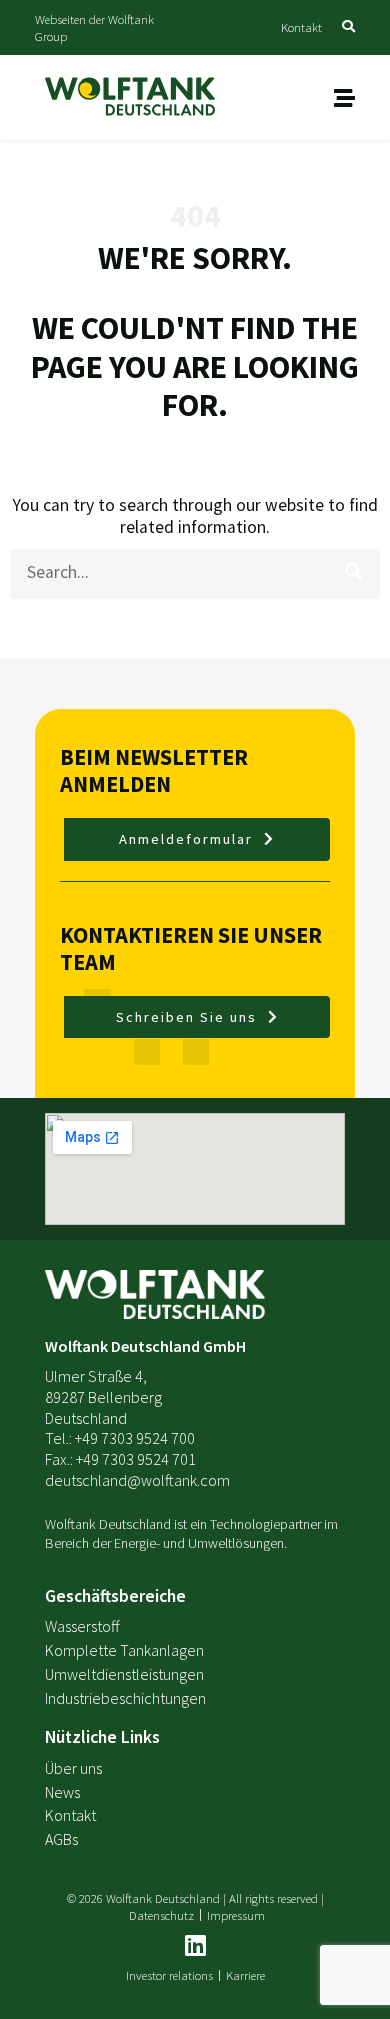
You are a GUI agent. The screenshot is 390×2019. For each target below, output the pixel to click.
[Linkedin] (195, 1945)
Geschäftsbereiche (115, 1596)
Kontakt (301, 27)
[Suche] (355, 572)
